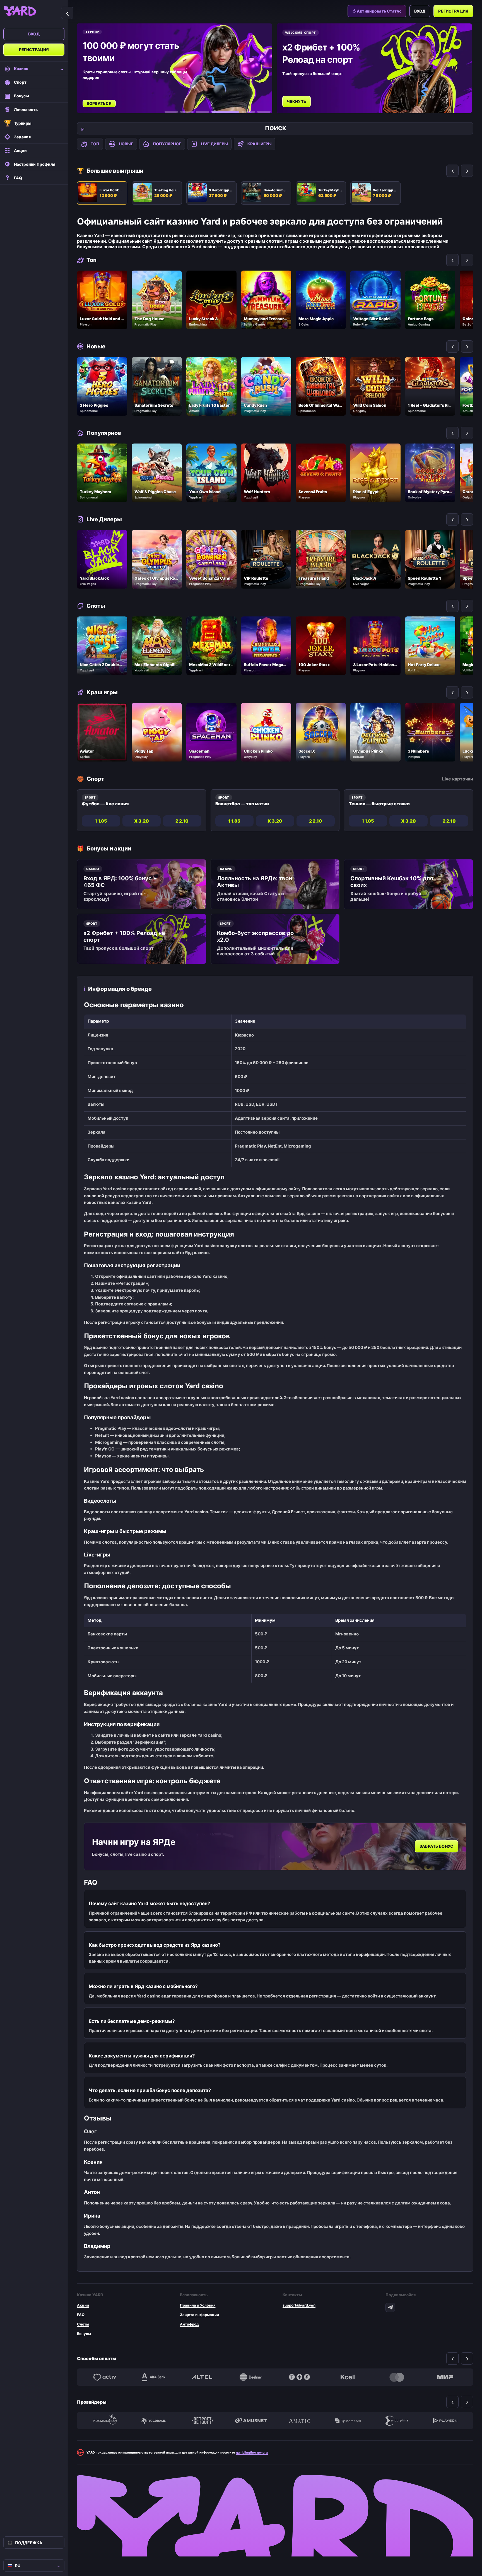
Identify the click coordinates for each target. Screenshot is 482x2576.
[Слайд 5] (241, 112)
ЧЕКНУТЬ (98, 101)
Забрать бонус (436, 1846)
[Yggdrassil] (153, 2421)
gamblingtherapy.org (252, 2452)
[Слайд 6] (264, 112)
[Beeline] (251, 2377)
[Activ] (105, 2377)
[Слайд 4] (218, 112)
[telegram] (390, 2307)
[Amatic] (299, 2421)
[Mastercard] (397, 2377)
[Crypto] (299, 2377)
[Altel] (202, 2377)
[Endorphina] (397, 2421)
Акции (83, 2305)
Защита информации (199, 2315)
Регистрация (34, 50)
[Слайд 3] (203, 112)
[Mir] (445, 2377)
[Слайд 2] (187, 112)
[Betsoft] (202, 2421)
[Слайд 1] (171, 112)
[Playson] (445, 2421)
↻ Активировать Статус (377, 11)
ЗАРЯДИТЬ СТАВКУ (308, 96)
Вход (34, 34)
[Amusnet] (251, 2421)
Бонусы (84, 2334)
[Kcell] (348, 2377)
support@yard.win (299, 2305)
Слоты (83, 2324)
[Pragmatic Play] (105, 2421)
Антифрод (189, 2324)
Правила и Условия (198, 2305)
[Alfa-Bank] (153, 2377)
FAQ (81, 2315)
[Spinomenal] (348, 2421)
